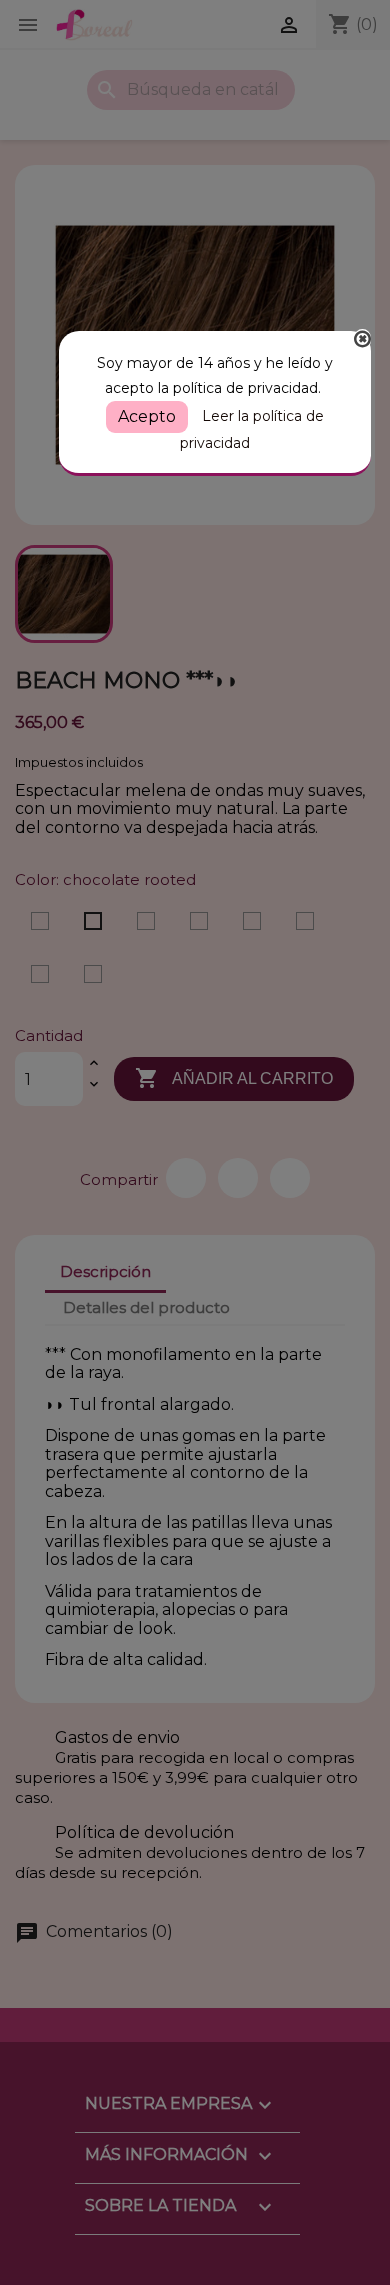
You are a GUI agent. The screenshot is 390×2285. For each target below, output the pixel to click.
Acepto (147, 416)
